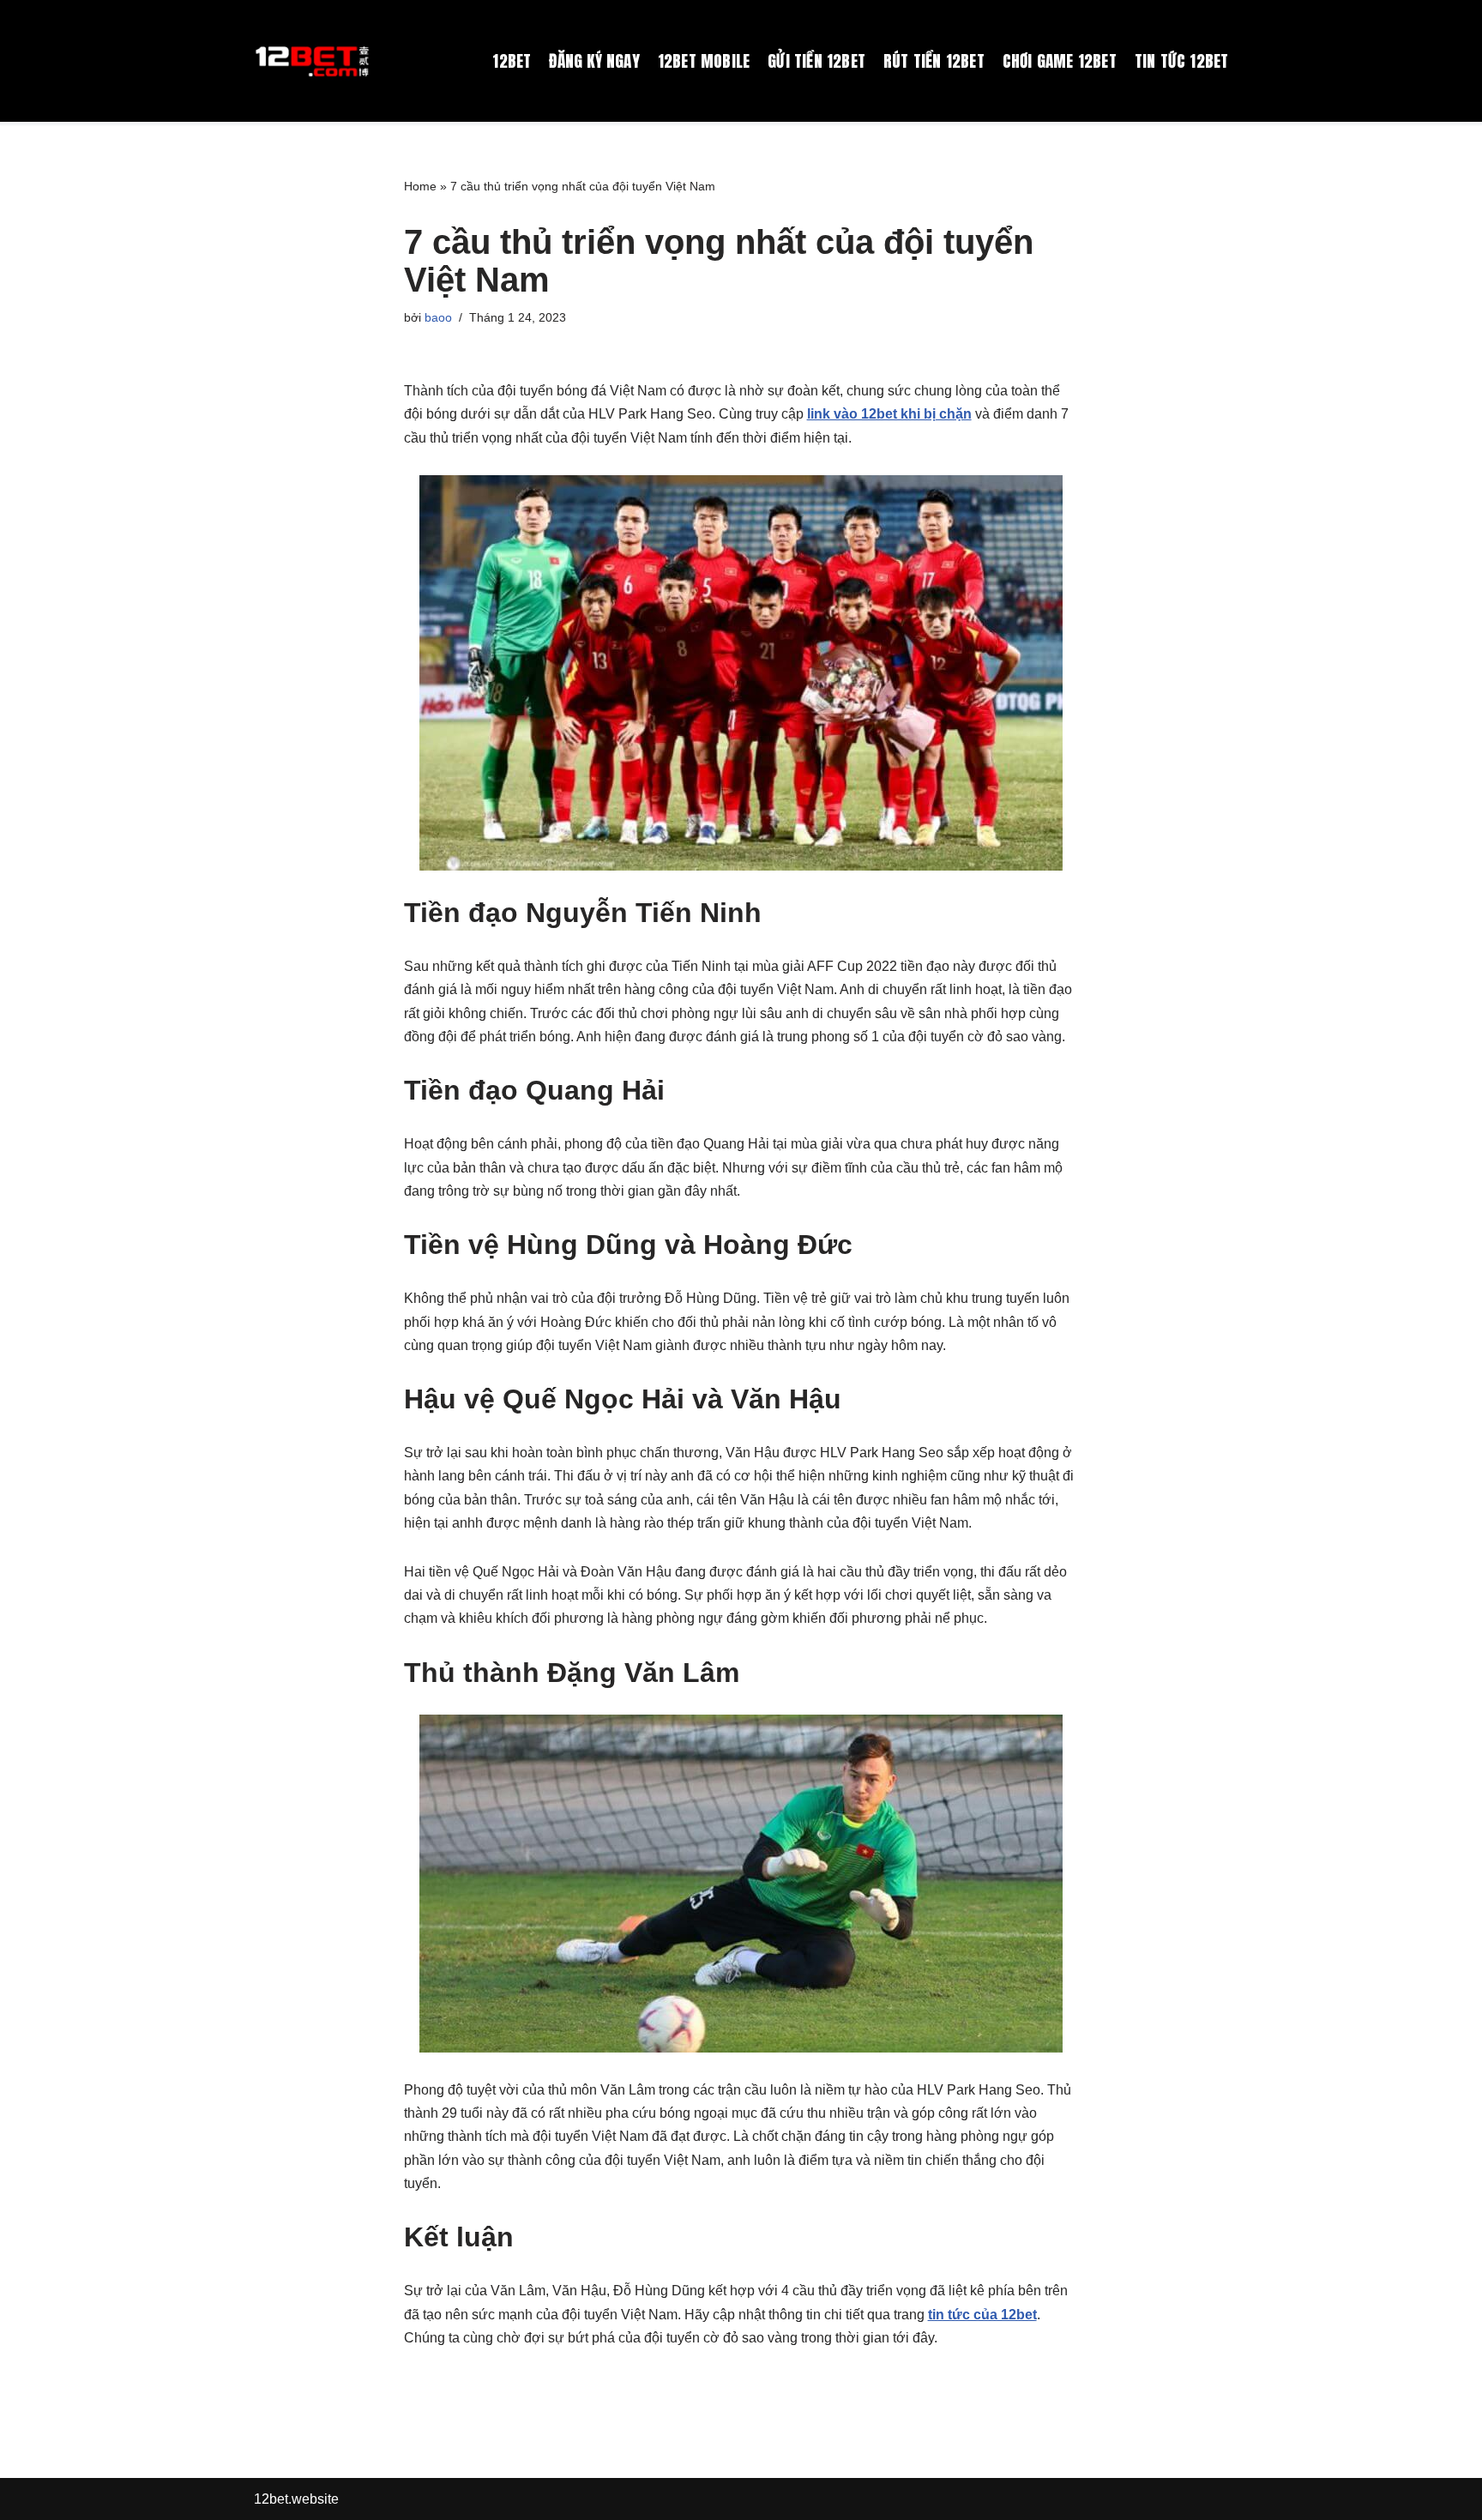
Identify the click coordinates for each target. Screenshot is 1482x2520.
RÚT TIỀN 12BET (934, 60)
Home (420, 186)
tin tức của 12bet (982, 2315)
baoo (438, 317)
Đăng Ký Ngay (594, 60)
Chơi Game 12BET (1060, 60)
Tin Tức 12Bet (1182, 60)
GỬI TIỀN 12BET (816, 60)
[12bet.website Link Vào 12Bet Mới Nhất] (314, 61)
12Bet (512, 60)
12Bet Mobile (704, 60)
